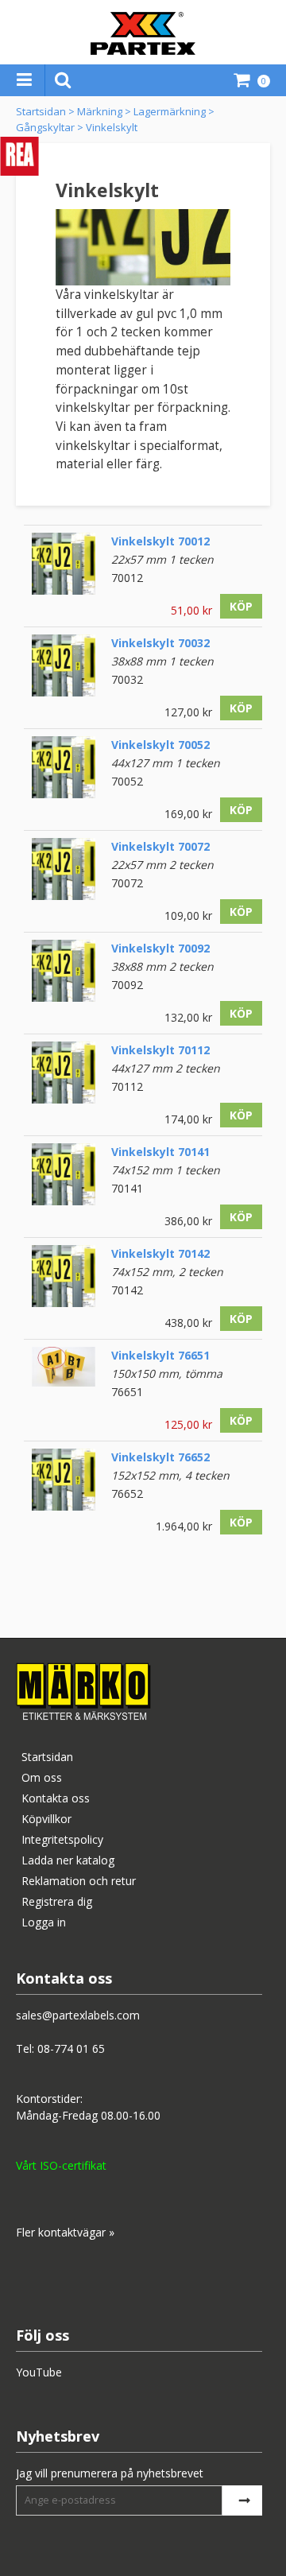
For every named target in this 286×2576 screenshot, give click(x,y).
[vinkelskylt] (64, 586)
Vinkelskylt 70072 (160, 846)
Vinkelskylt (112, 127)
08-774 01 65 (71, 2048)
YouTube (39, 2372)
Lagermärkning (170, 111)
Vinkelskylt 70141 (160, 1152)
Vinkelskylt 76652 (160, 1457)
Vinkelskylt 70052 (160, 745)
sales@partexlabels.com (78, 2015)
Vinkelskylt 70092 (160, 948)
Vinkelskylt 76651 (160, 1355)
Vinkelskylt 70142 (160, 1253)
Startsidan (41, 111)
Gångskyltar (45, 127)
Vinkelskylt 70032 (160, 643)
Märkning (100, 111)
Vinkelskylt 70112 (160, 1050)
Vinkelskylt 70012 (160, 541)
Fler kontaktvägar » (65, 2232)
